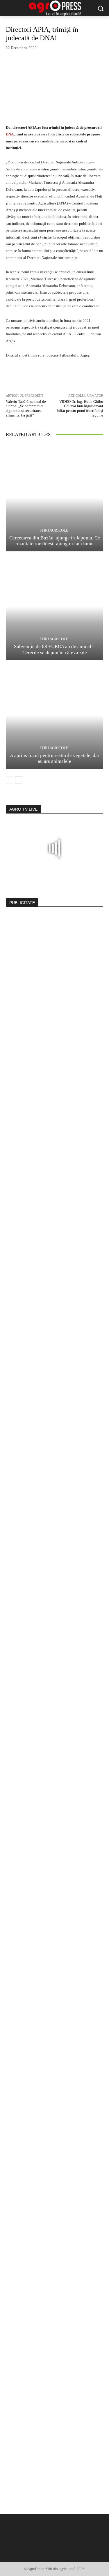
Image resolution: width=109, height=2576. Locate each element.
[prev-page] (9, 780)
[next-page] (19, 780)
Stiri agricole (54, 530)
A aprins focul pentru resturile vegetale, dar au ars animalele (55, 758)
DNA (10, 134)
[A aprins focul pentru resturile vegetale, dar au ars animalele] (54, 715)
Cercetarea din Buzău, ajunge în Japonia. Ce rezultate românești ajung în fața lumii (55, 541)
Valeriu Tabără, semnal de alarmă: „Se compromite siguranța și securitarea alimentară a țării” (26, 408)
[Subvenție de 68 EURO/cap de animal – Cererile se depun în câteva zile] (54, 607)
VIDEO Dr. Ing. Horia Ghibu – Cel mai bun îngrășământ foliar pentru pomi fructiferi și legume (80, 408)
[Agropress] (54, 8)
